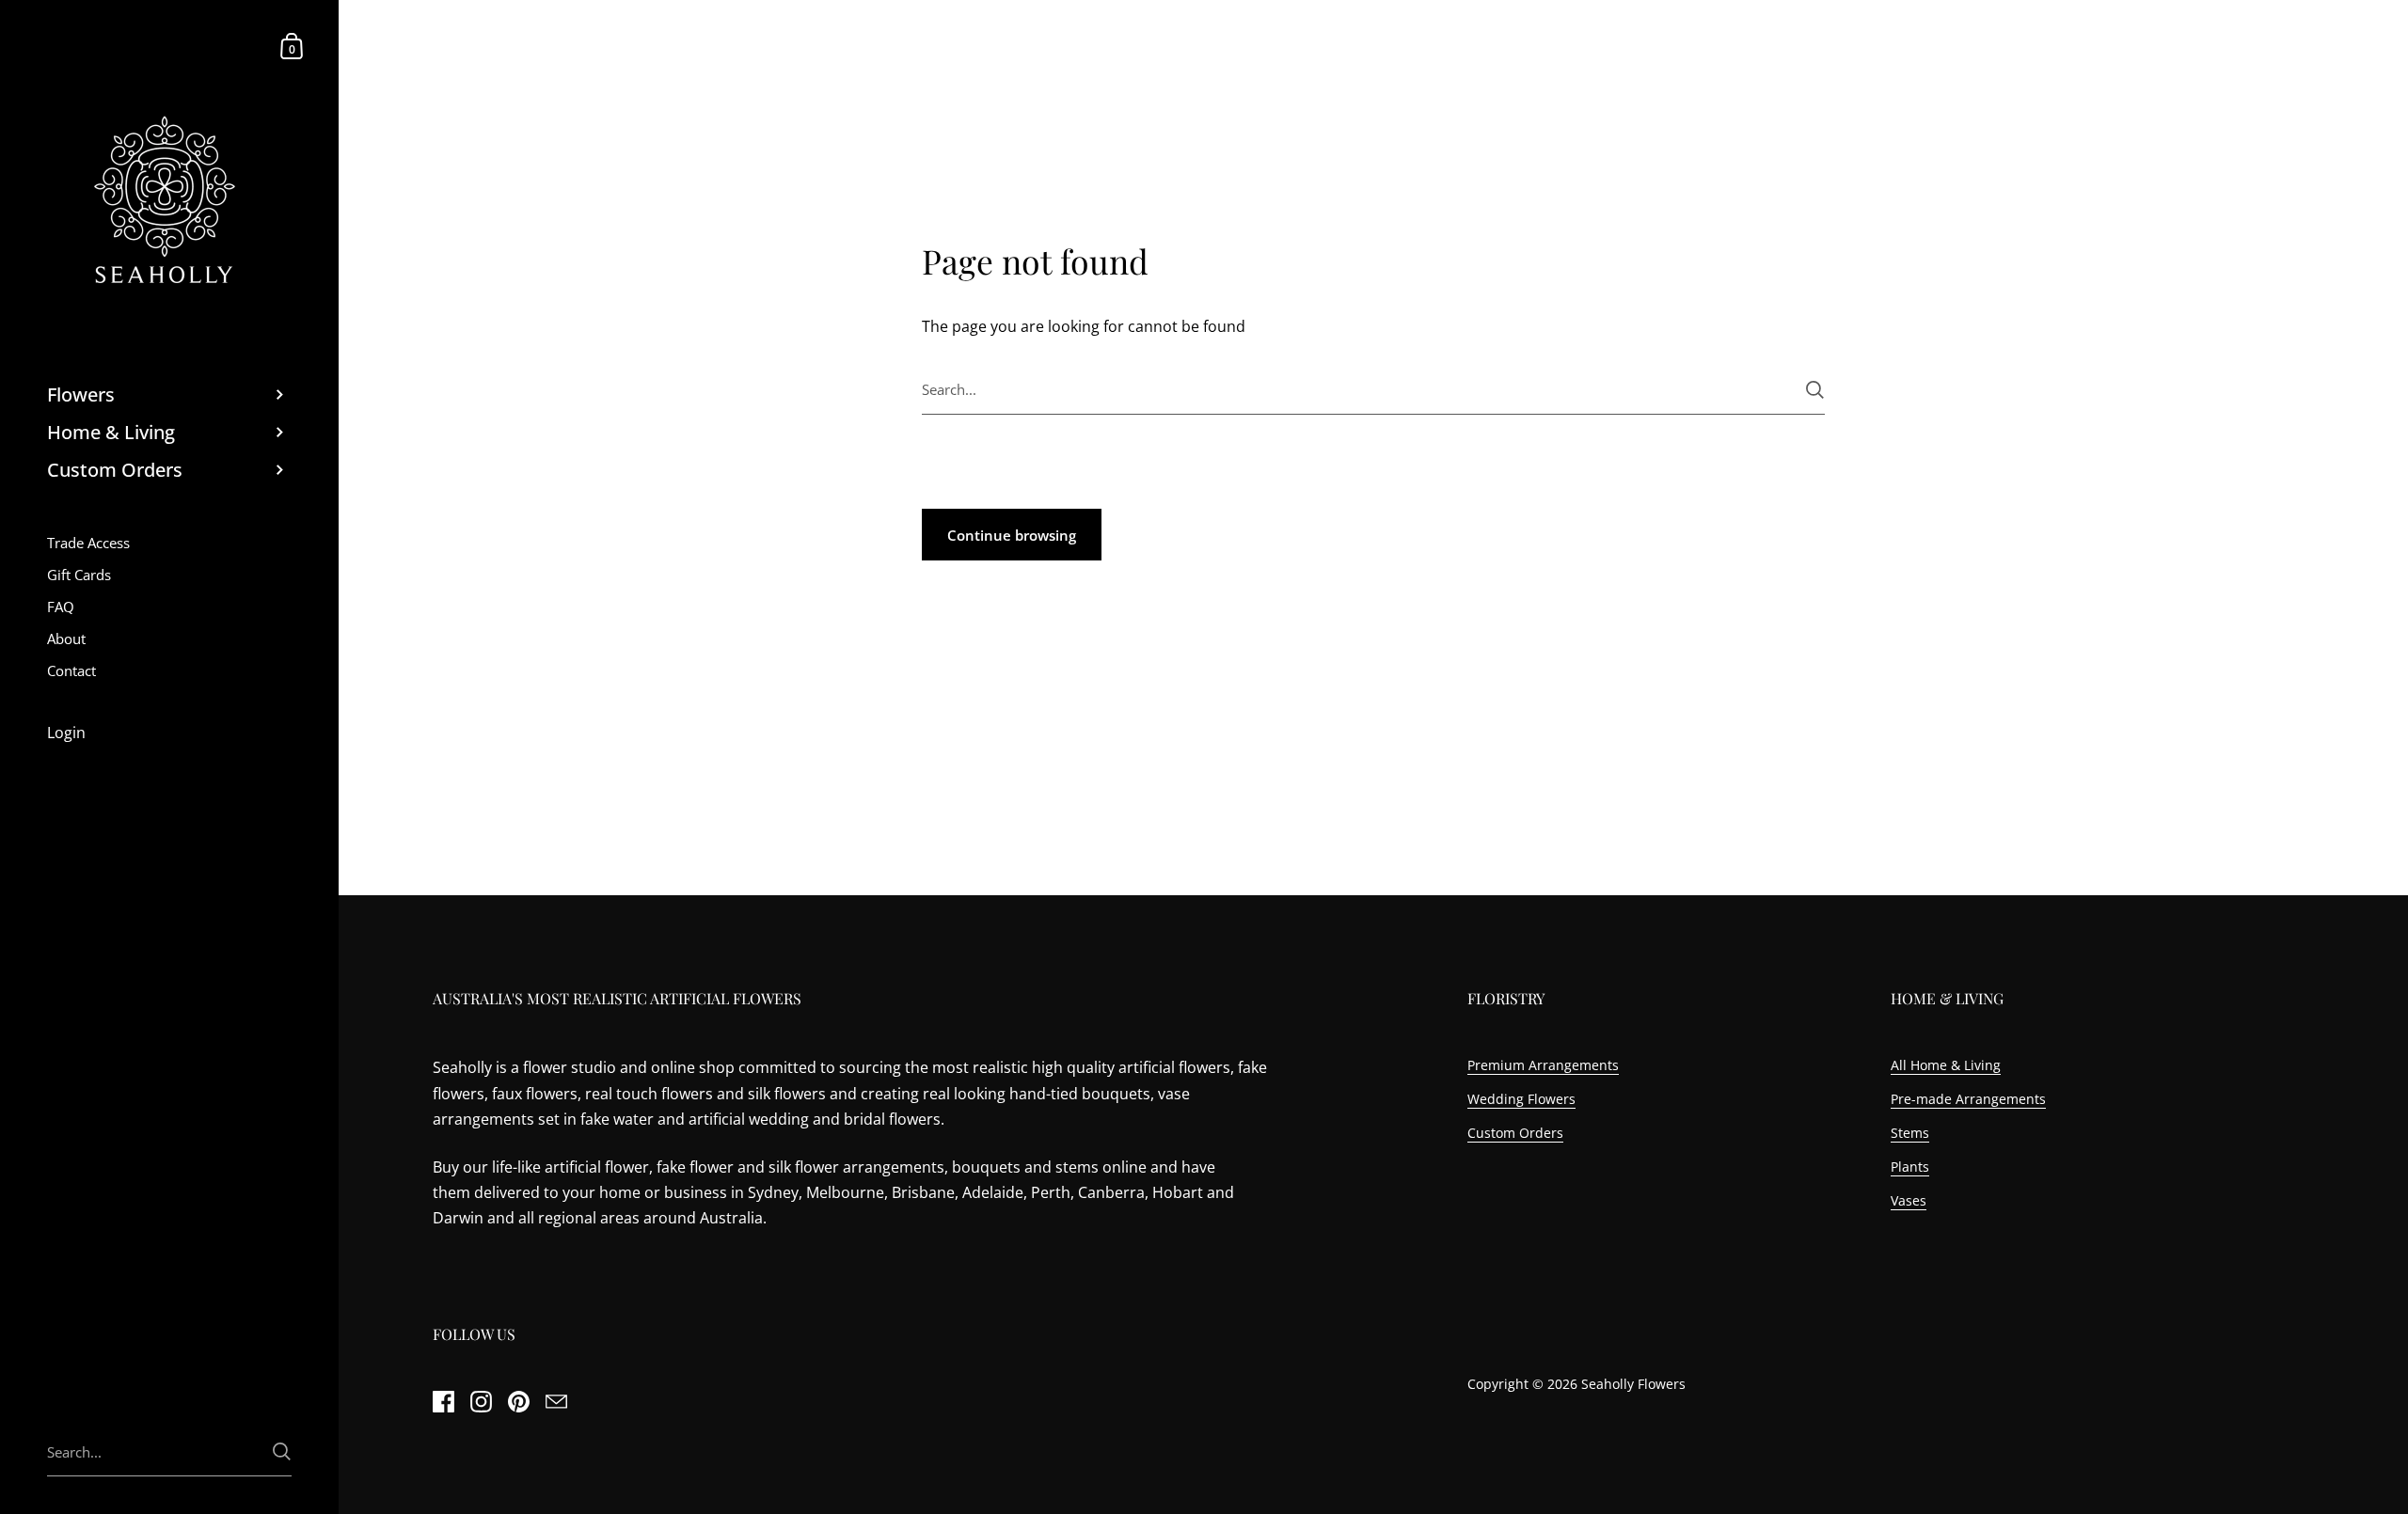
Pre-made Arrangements (1968, 1099)
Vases (1909, 1200)
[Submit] (1815, 390)
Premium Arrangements (1543, 1065)
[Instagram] (481, 1401)
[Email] (556, 1401)
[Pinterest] (518, 1401)
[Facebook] (443, 1401)
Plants (1910, 1167)
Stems (1910, 1133)
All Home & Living (1946, 1065)
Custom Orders (1515, 1133)
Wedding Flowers (1521, 1099)
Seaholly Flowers (1633, 1384)
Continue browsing (1012, 535)
